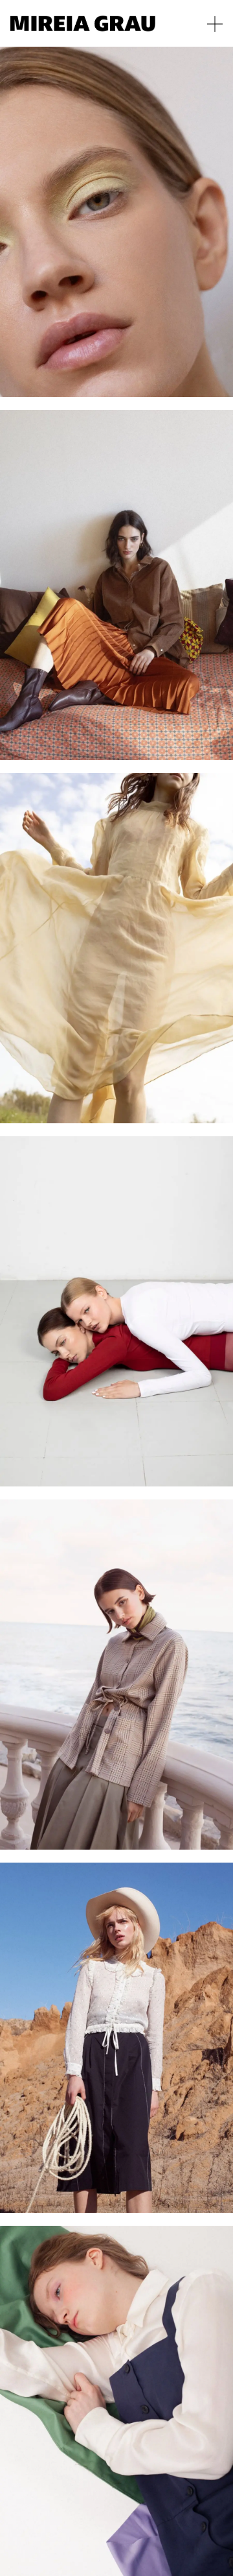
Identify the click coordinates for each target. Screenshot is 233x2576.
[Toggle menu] (215, 24)
